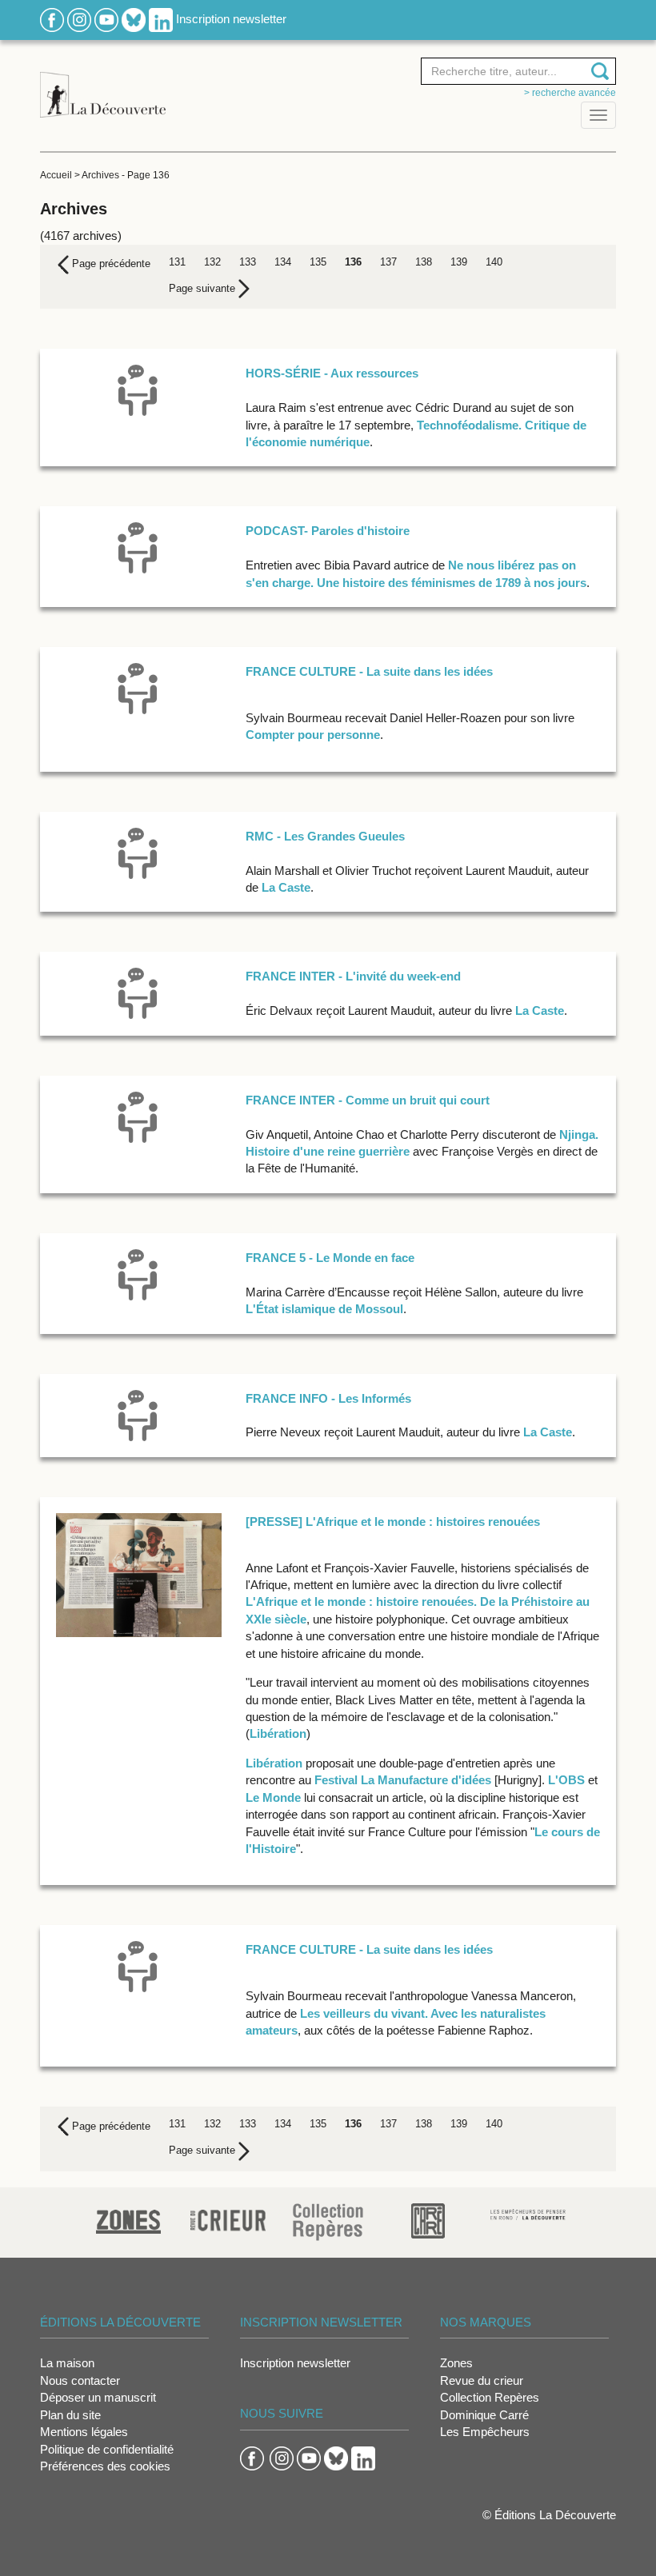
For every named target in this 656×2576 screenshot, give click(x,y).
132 (212, 262)
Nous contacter (80, 2380)
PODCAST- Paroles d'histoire (328, 531)
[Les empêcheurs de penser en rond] (528, 2213)
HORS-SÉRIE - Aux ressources (332, 373)
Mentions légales (84, 2432)
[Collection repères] (328, 2221)
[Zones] (128, 2220)
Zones (456, 2363)
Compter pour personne (313, 735)
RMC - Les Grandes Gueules (325, 836)
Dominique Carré (484, 2415)
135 (318, 262)
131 (177, 262)
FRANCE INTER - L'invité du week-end (353, 976)
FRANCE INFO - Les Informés (328, 1398)
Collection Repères (490, 2397)
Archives (100, 175)
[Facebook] (52, 19)
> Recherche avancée (570, 93)
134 (283, 262)
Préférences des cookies (105, 2466)
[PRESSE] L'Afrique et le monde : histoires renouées (393, 1522)
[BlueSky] (134, 19)
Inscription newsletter (231, 19)
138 (424, 262)
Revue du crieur (482, 2380)
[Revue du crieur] (228, 2218)
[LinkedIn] (161, 19)
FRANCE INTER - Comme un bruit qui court (368, 1100)
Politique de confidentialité (107, 2449)
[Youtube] (106, 19)
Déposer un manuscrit (98, 2397)
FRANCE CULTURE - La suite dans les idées (369, 671)
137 (388, 262)
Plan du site (70, 2415)
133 (248, 262)
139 (459, 262)
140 (494, 262)
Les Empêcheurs (485, 2432)
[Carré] (428, 2220)
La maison (67, 2363)
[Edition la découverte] (103, 86)
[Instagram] (79, 19)
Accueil (56, 175)
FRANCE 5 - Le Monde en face (330, 1258)
